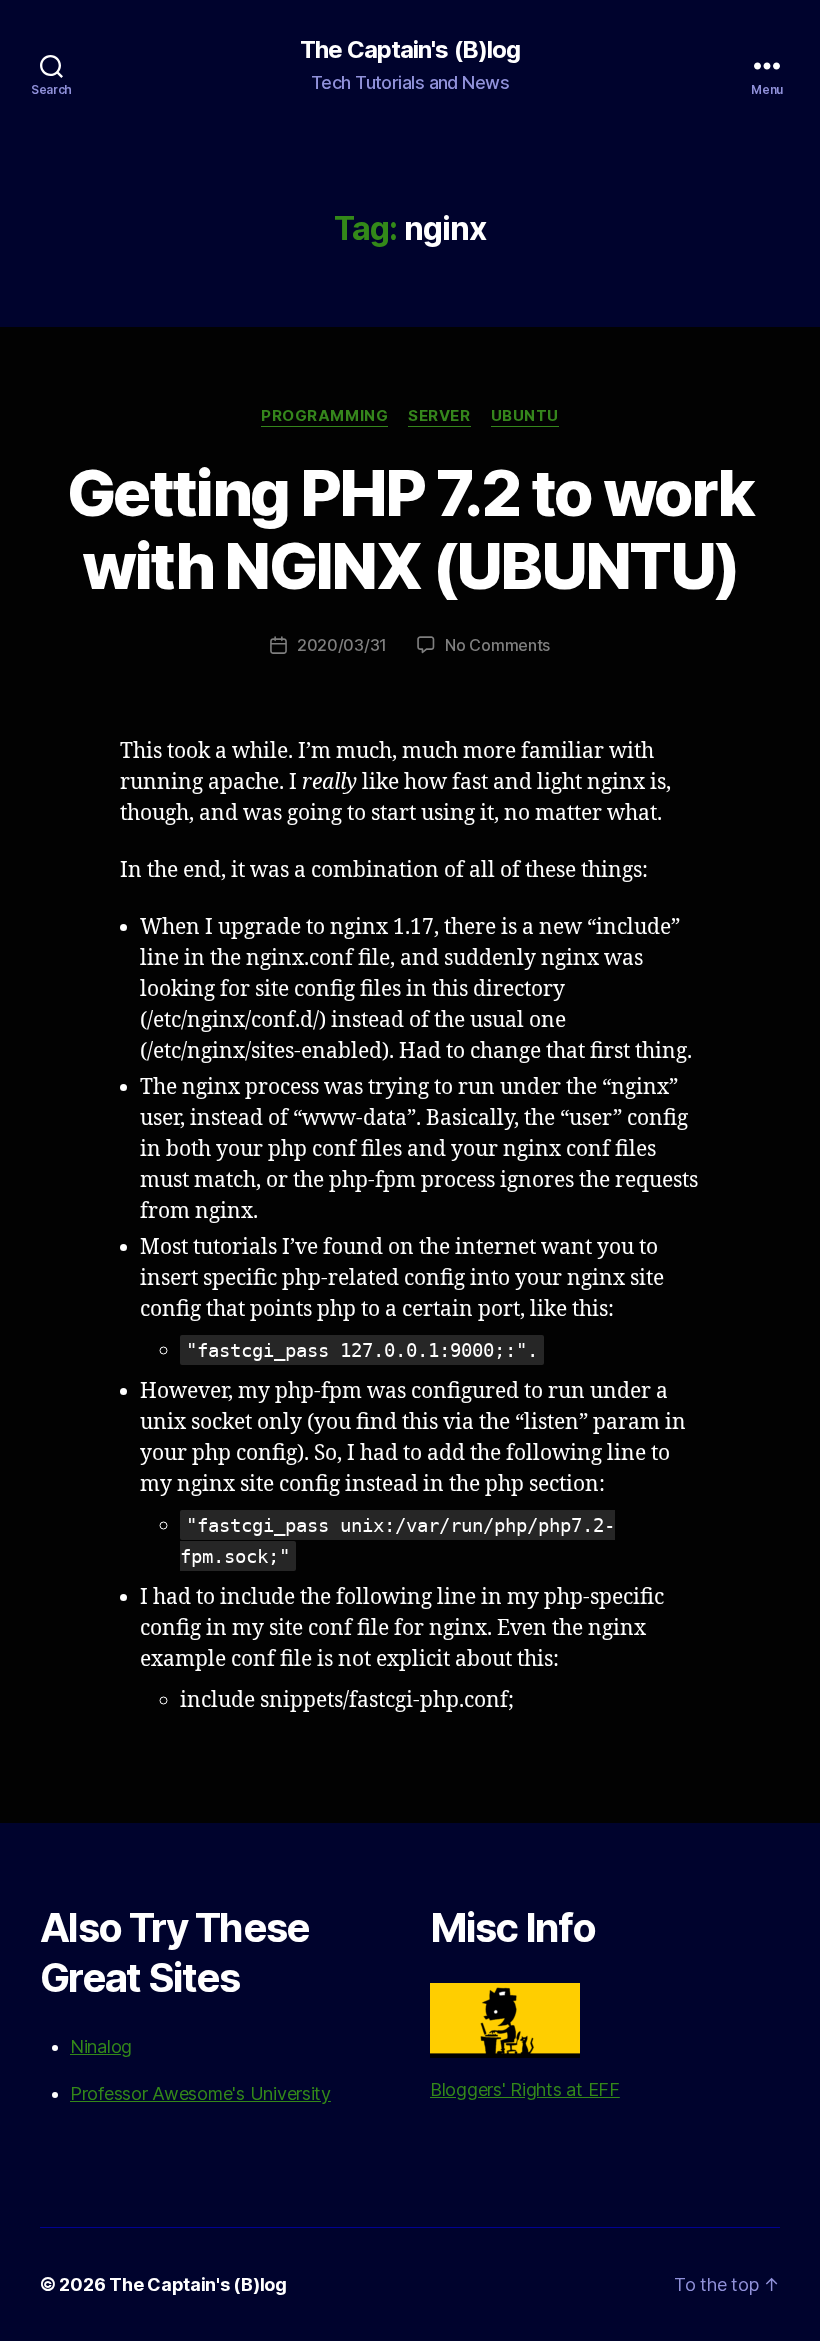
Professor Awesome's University (200, 2093)
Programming (324, 416)
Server (439, 416)
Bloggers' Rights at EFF (525, 2089)
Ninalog (101, 2046)
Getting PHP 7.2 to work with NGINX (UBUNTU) (410, 529)
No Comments (497, 645)
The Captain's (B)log (409, 50)
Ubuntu (525, 416)
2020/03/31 (342, 645)
